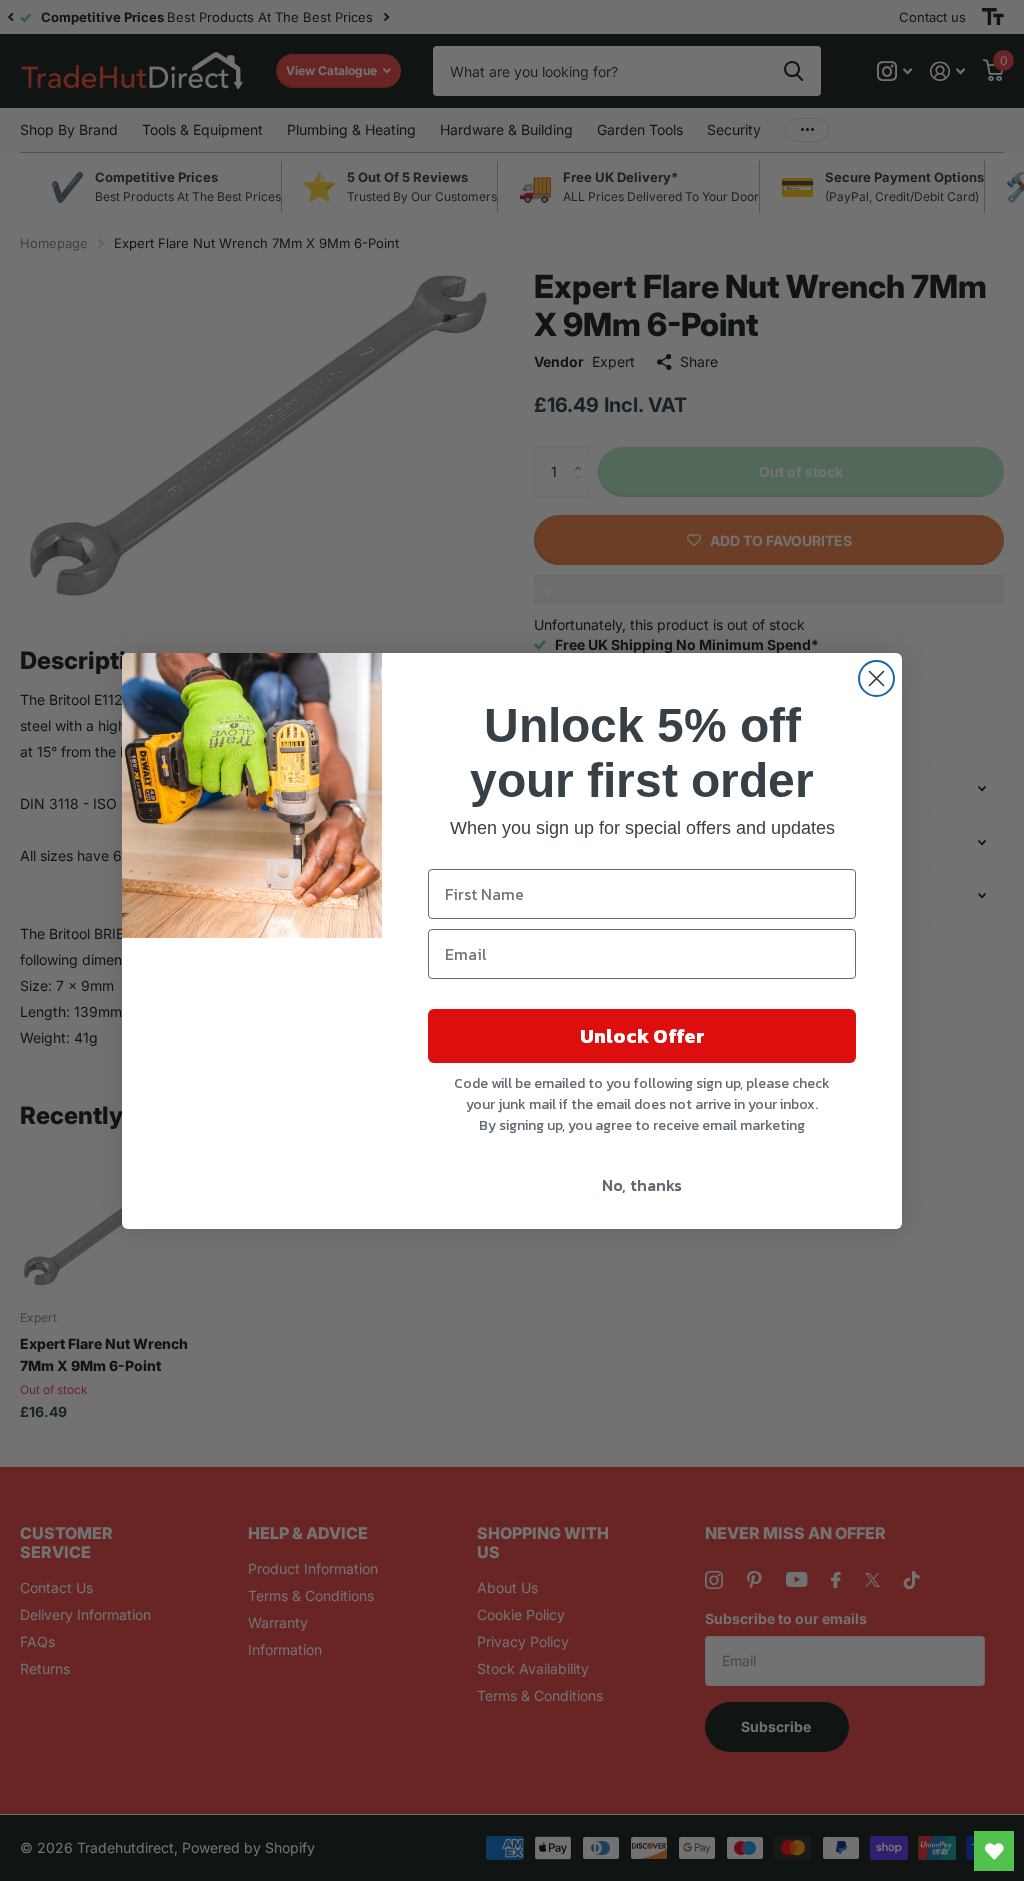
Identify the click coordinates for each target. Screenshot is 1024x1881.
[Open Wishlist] (994, 1851)
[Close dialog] (876, 678)
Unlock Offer (642, 1036)
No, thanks (642, 1185)
